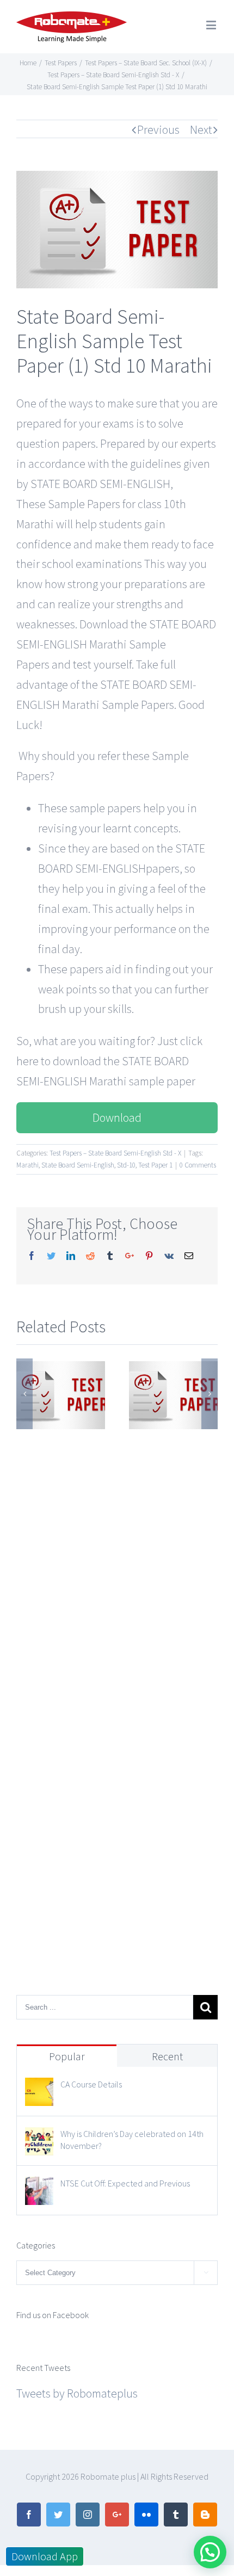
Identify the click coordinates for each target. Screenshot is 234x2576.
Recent (167, 2056)
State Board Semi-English (78, 1165)
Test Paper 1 (155, 1165)
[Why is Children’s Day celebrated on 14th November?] (39, 2137)
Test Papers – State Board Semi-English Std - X (115, 1153)
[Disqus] (117, 1568)
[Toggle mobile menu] (212, 25)
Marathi (27, 1165)
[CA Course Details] (39, 2087)
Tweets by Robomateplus (77, 2393)
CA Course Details (91, 2084)
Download (117, 1117)
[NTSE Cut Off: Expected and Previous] (39, 2186)
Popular (67, 2056)
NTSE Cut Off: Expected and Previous (125, 2183)
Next (201, 129)
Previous (158, 129)
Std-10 (126, 1165)
